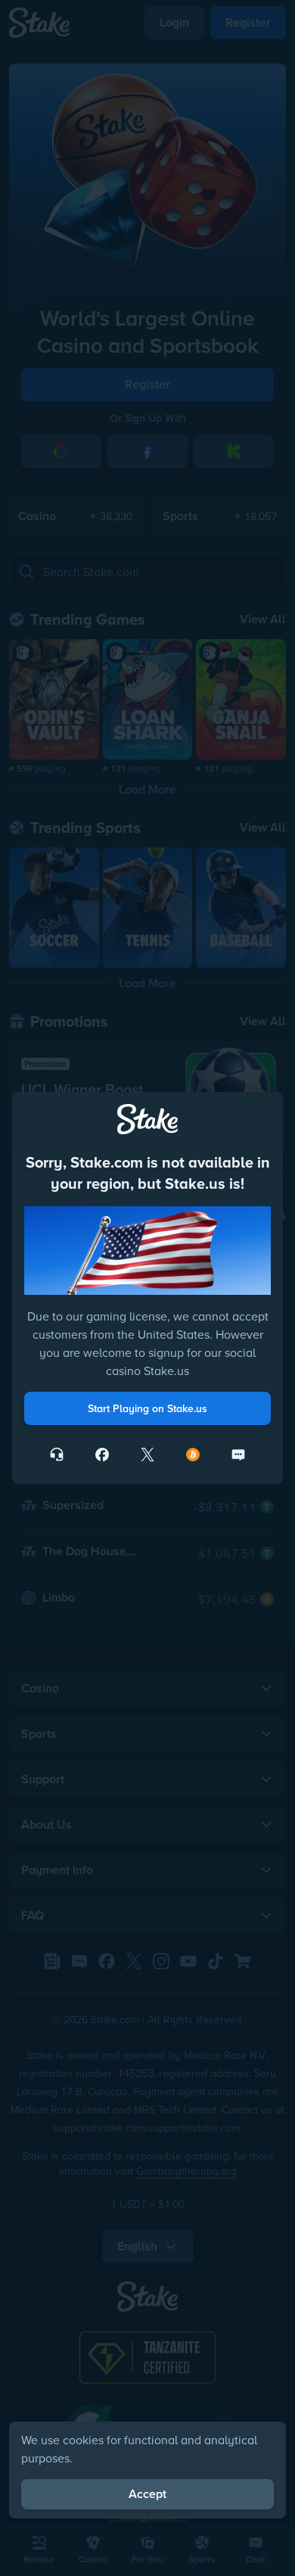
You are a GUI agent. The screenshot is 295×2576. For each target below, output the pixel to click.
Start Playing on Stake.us (147, 1408)
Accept (147, 2494)
